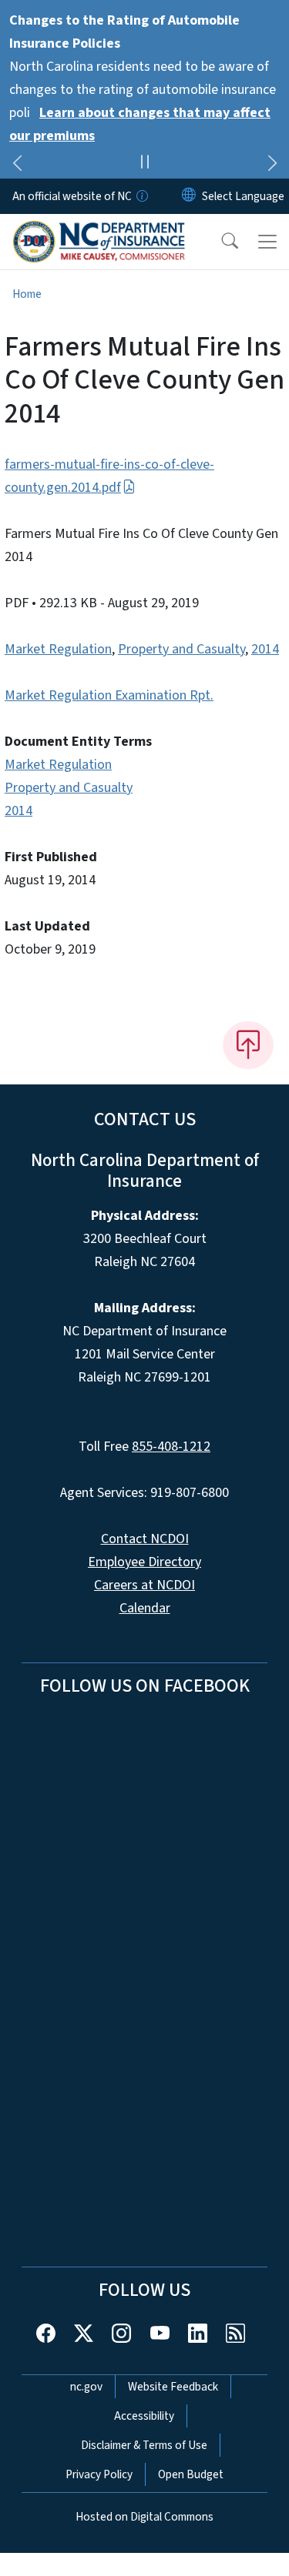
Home (27, 294)
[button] (220, 242)
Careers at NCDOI (144, 1585)
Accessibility (144, 2416)
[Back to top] (248, 1045)
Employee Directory (144, 1562)
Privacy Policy (99, 2474)
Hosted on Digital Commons (144, 2517)
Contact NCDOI (145, 1539)
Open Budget (191, 2474)
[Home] (99, 232)
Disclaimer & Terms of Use (144, 2445)
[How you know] (141, 196)
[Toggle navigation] (267, 242)
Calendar (145, 1608)
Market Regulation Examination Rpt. (109, 695)
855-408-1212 (171, 1447)
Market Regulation (58, 649)
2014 (265, 649)
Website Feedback (173, 2387)
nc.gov (86, 2387)
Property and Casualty (181, 649)
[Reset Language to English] (189, 196)
